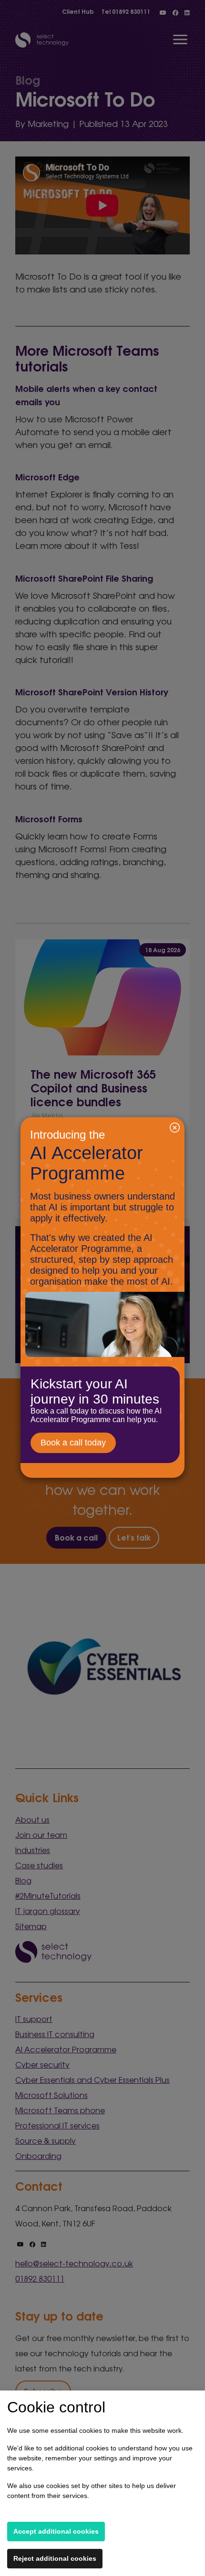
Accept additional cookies (56, 2531)
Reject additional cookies (55, 2558)
